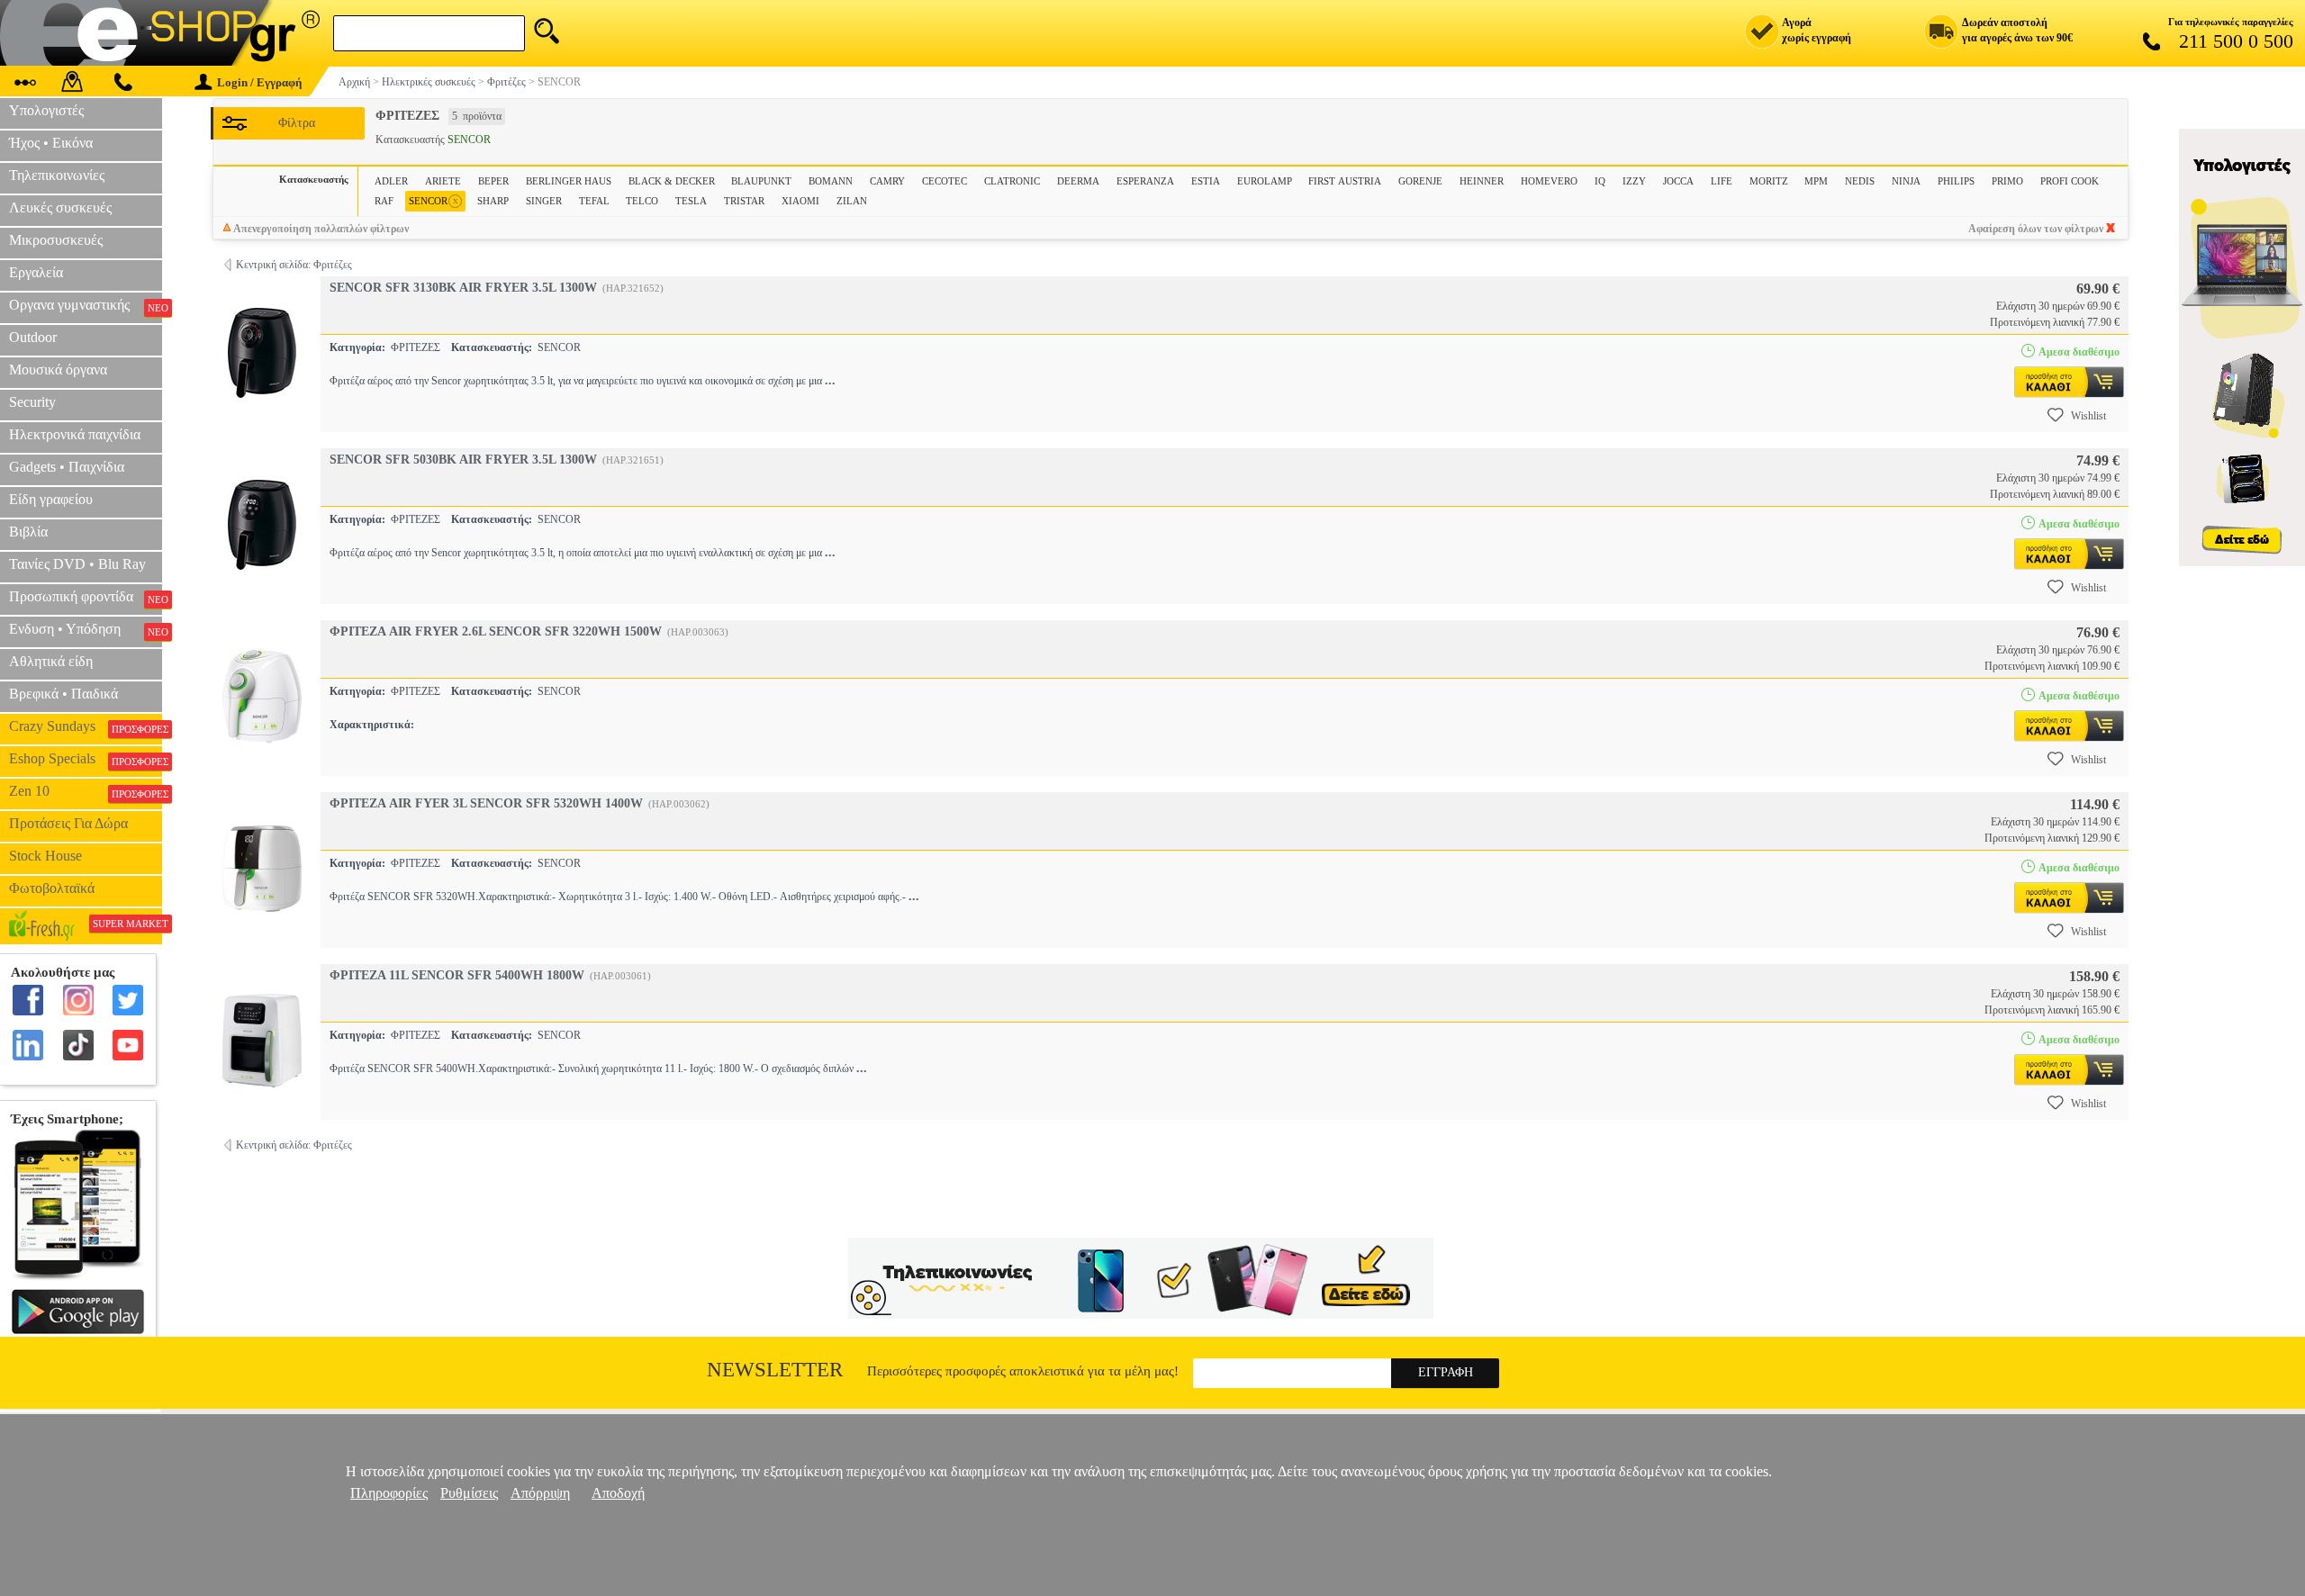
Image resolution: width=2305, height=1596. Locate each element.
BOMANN (831, 181)
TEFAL (594, 201)
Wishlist (2088, 416)
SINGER (544, 201)
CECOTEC (945, 181)
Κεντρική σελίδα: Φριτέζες (294, 265)
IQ (1600, 181)
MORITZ (1769, 181)
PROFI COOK (2070, 181)
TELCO (642, 201)
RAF (384, 201)
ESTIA (1206, 181)
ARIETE (443, 181)
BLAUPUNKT (761, 181)
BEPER (493, 181)
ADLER (391, 181)
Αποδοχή (618, 1493)
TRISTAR (744, 201)
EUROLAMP (1265, 181)
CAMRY (887, 181)
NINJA (1906, 181)
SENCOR (434, 200)
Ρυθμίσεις (469, 1493)
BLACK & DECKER (672, 181)
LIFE (1722, 181)
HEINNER (1482, 181)
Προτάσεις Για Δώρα (68, 823)
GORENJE (1420, 181)
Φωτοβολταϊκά (52, 888)
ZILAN (852, 201)
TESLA (691, 201)
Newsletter (775, 1370)
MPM (1816, 181)
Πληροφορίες (389, 1493)
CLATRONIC (1012, 181)
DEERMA (1078, 181)
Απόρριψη (540, 1493)
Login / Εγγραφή (259, 82)
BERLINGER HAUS (569, 181)
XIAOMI (800, 201)
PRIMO (2007, 181)
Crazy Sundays (86, 726)
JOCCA (1678, 181)
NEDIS (1860, 181)
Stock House (45, 856)
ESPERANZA (1145, 181)
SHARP (493, 201)
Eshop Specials (86, 759)
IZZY (1634, 181)
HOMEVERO (1549, 181)
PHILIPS (1956, 181)
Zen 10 (86, 791)
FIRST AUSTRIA (1345, 181)
